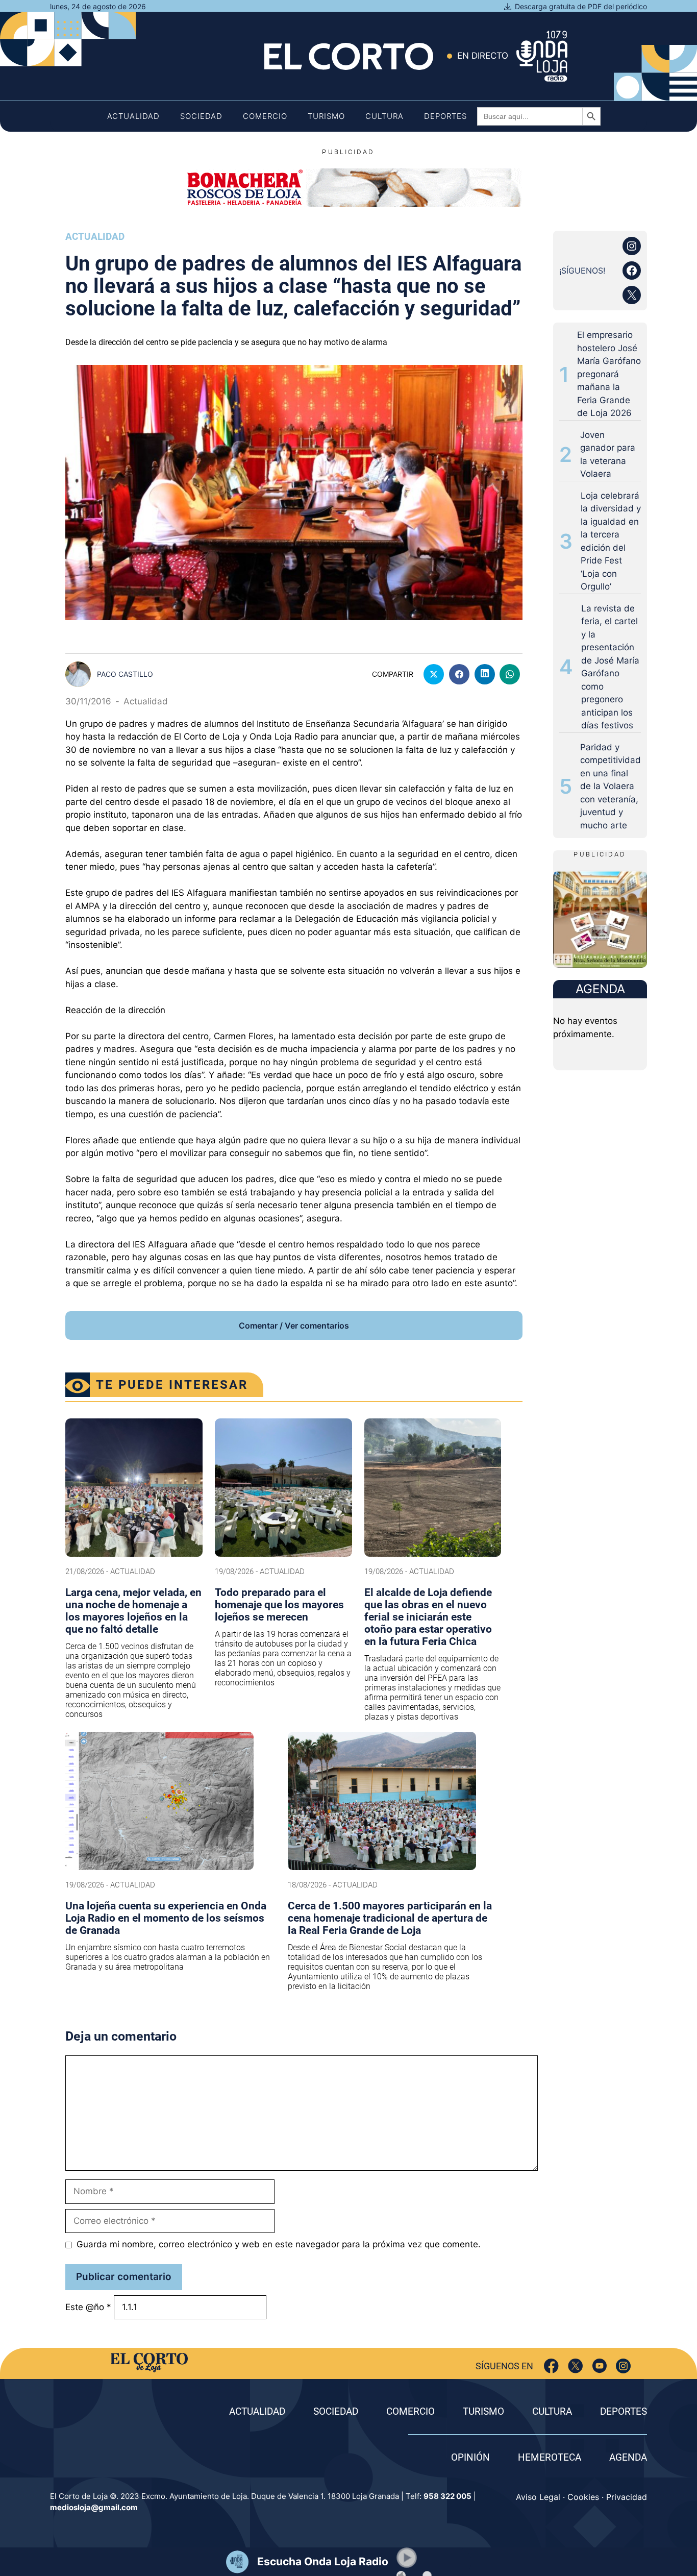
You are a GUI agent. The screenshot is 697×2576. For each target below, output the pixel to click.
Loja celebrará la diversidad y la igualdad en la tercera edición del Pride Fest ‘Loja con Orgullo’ (611, 541)
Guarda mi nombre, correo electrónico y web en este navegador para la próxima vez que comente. (279, 2244)
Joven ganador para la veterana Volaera (608, 455)
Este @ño (88, 2307)
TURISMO (483, 2411)
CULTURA (552, 2411)
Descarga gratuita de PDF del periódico (581, 6)
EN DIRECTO (483, 56)
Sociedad (201, 116)
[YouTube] (599, 2366)
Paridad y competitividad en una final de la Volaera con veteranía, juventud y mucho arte (611, 786)
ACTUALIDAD (257, 2411)
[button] (407, 2558)
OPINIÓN (470, 2457)
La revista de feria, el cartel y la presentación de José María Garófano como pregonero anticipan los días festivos (610, 667)
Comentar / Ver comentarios (294, 1326)
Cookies (583, 2497)
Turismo (326, 116)
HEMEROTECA (550, 2457)
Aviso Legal (538, 2497)
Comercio (265, 116)
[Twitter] (575, 2366)
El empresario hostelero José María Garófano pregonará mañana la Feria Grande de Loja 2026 (609, 374)
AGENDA (628, 2457)
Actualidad (133, 116)
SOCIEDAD (336, 2411)
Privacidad (627, 2497)
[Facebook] (551, 2366)
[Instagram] (623, 2366)
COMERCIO (410, 2411)
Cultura (384, 116)
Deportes (445, 116)
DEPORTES (624, 2411)
